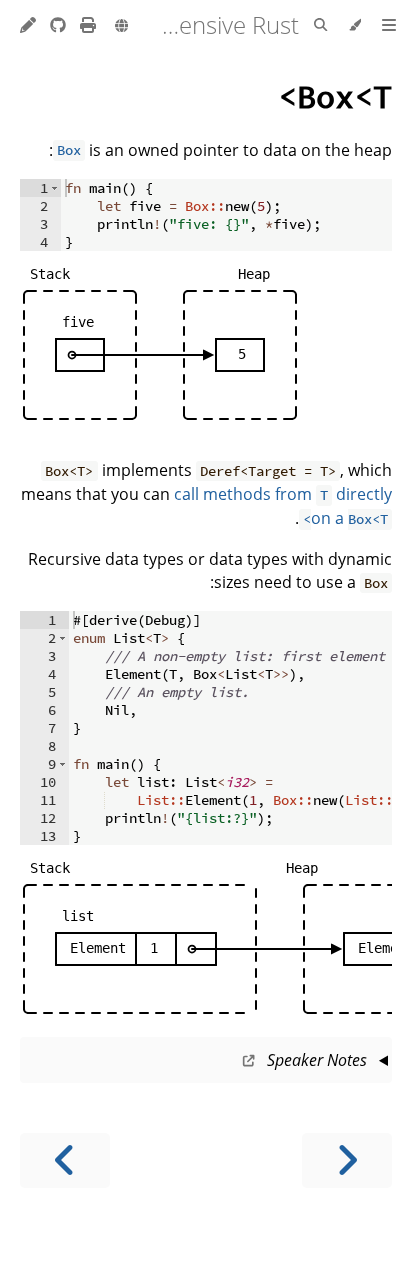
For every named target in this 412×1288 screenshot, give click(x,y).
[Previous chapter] (347, 1160)
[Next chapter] (65, 1160)
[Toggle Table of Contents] (389, 26)
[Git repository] (56, 25)
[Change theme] (354, 26)
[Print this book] (86, 25)
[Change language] (121, 27)
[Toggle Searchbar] (320, 26)
